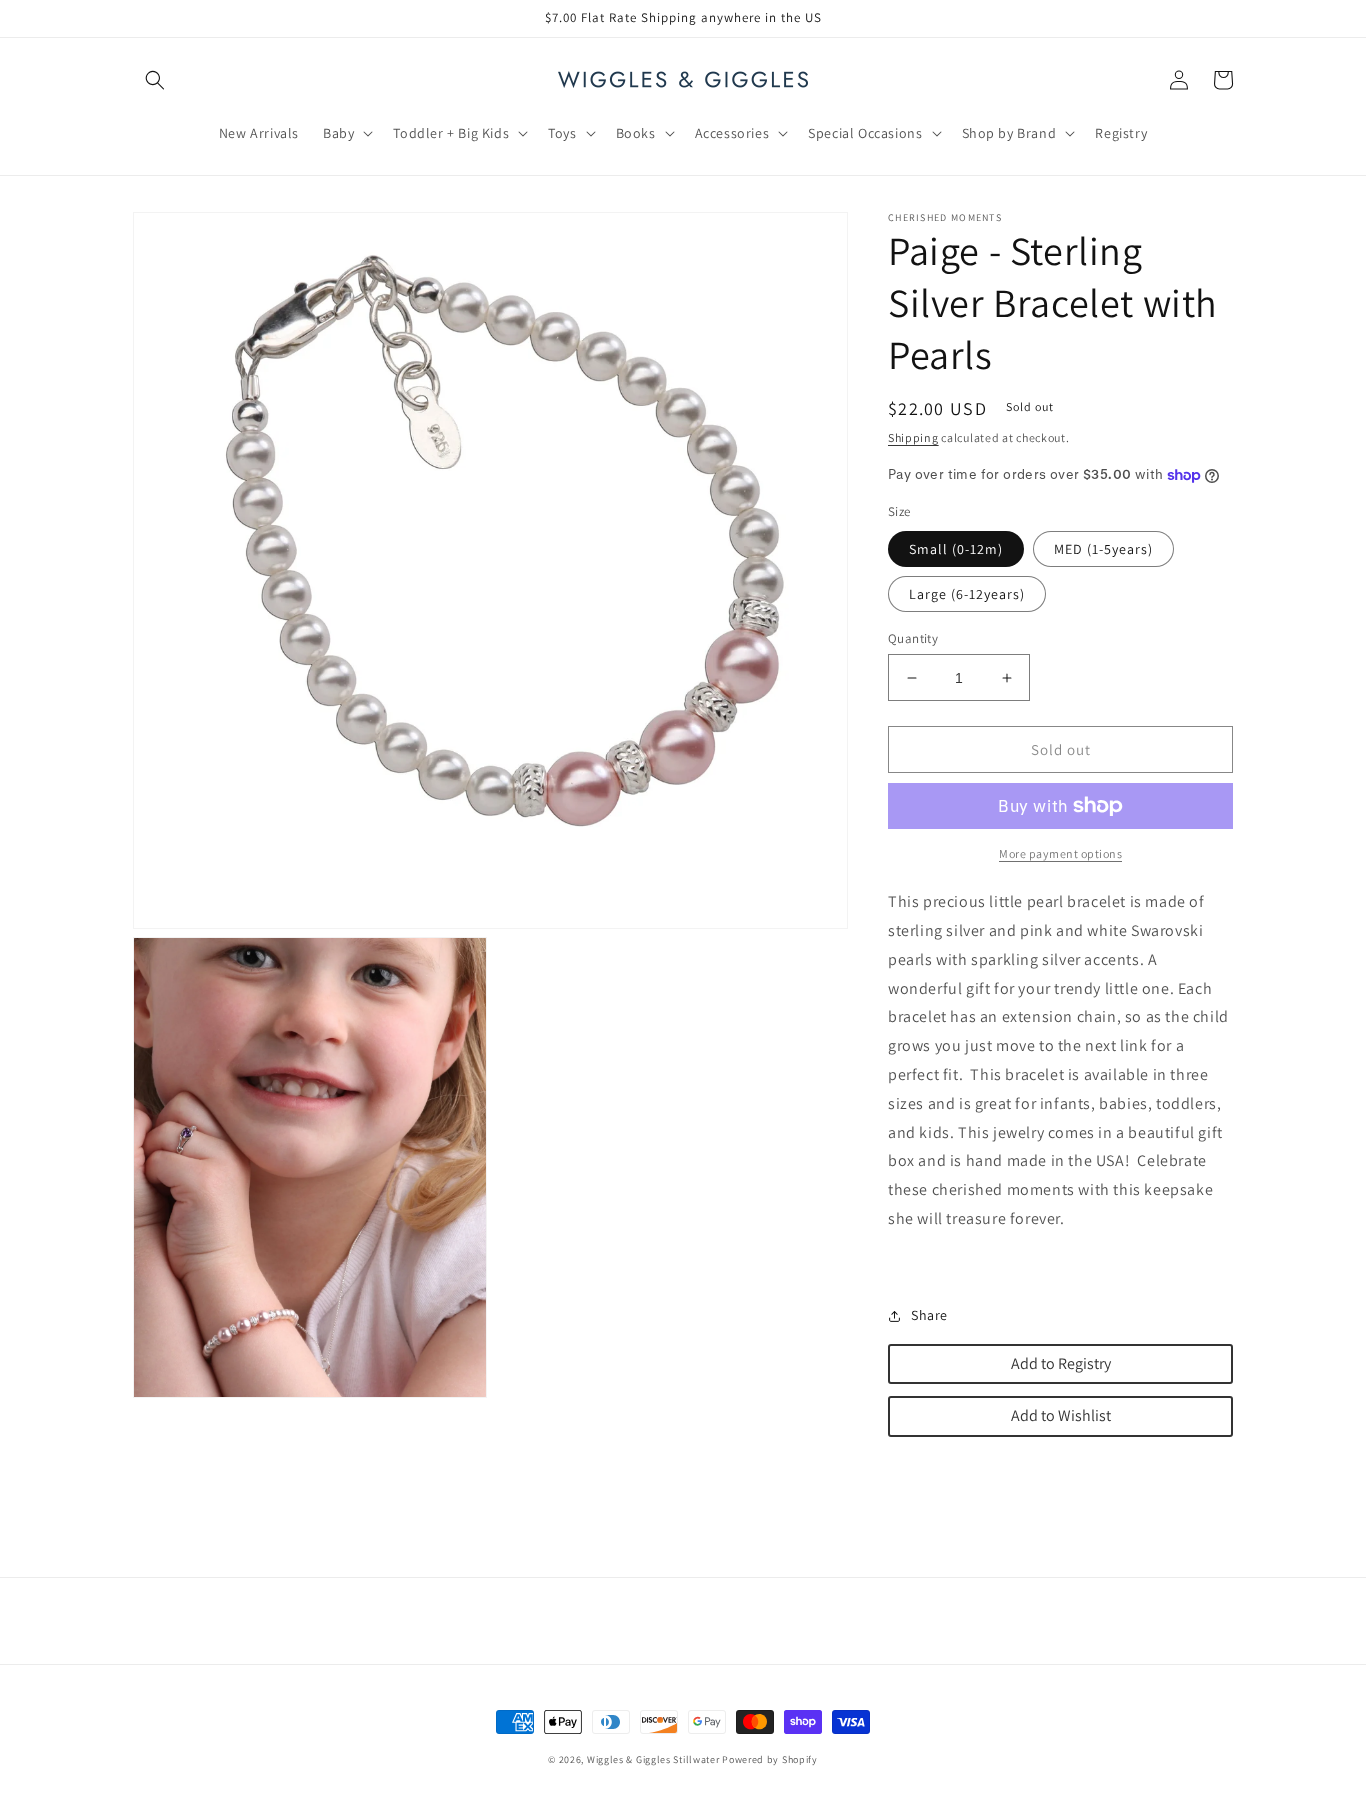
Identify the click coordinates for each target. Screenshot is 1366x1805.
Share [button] (929, 1315)
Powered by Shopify (770, 1759)
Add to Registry (1061, 1363)
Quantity (913, 638)
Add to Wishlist (1061, 1415)
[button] (155, 80)
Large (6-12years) (967, 594)
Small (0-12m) (956, 549)
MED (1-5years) (1103, 549)
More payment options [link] (1060, 853)
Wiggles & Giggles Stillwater (653, 1759)
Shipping (913, 437)
